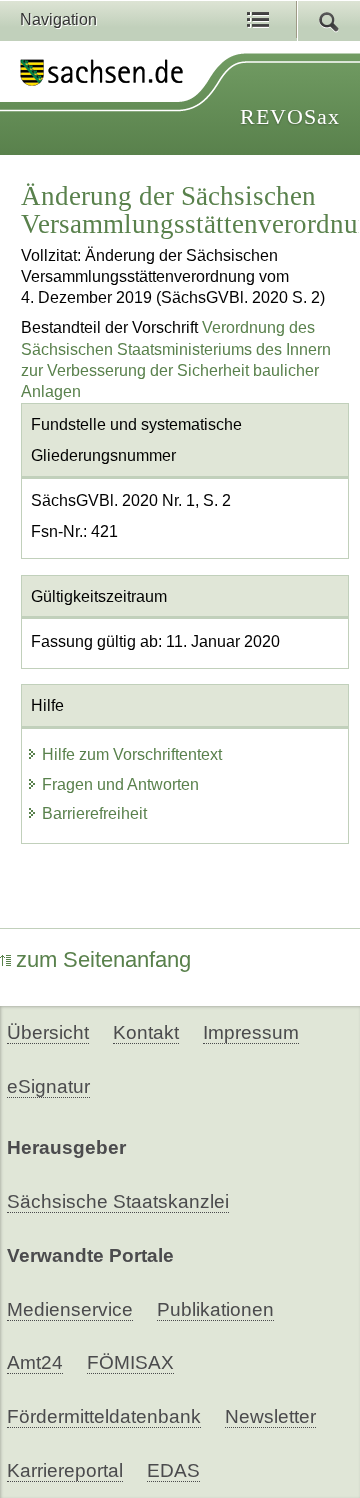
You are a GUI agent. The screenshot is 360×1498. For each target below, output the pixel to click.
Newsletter (270, 1416)
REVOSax (290, 116)
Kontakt (146, 1032)
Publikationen (215, 1309)
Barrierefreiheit (94, 813)
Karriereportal (65, 1470)
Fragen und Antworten (120, 784)
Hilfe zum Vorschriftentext (132, 754)
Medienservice (70, 1309)
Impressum (251, 1032)
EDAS (173, 1470)
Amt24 (35, 1362)
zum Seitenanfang (103, 959)
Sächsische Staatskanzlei (118, 1201)
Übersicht (48, 1032)
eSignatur (48, 1086)
